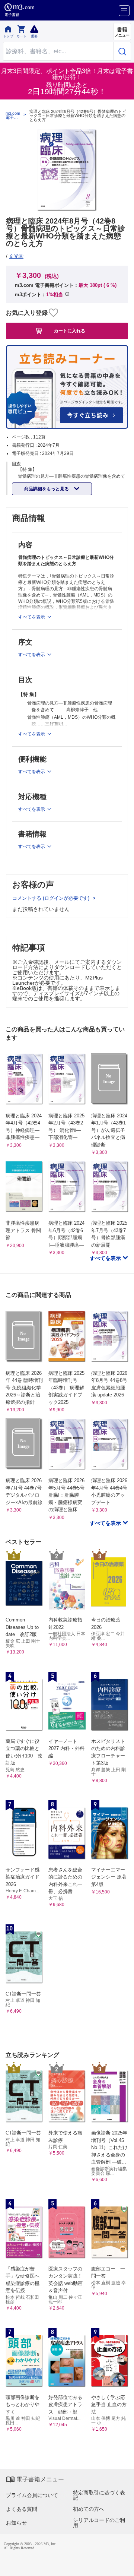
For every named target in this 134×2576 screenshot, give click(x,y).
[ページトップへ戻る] (123, 2565)
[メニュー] (124, 11)
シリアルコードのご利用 (99, 2523)
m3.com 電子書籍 (13, 115)
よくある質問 (22, 2509)
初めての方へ (89, 2509)
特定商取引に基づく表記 (99, 2495)
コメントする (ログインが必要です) (52, 898)
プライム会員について (32, 2495)
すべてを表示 (106, 1258)
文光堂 (16, 256)
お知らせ (16, 2523)
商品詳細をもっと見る (47, 489)
